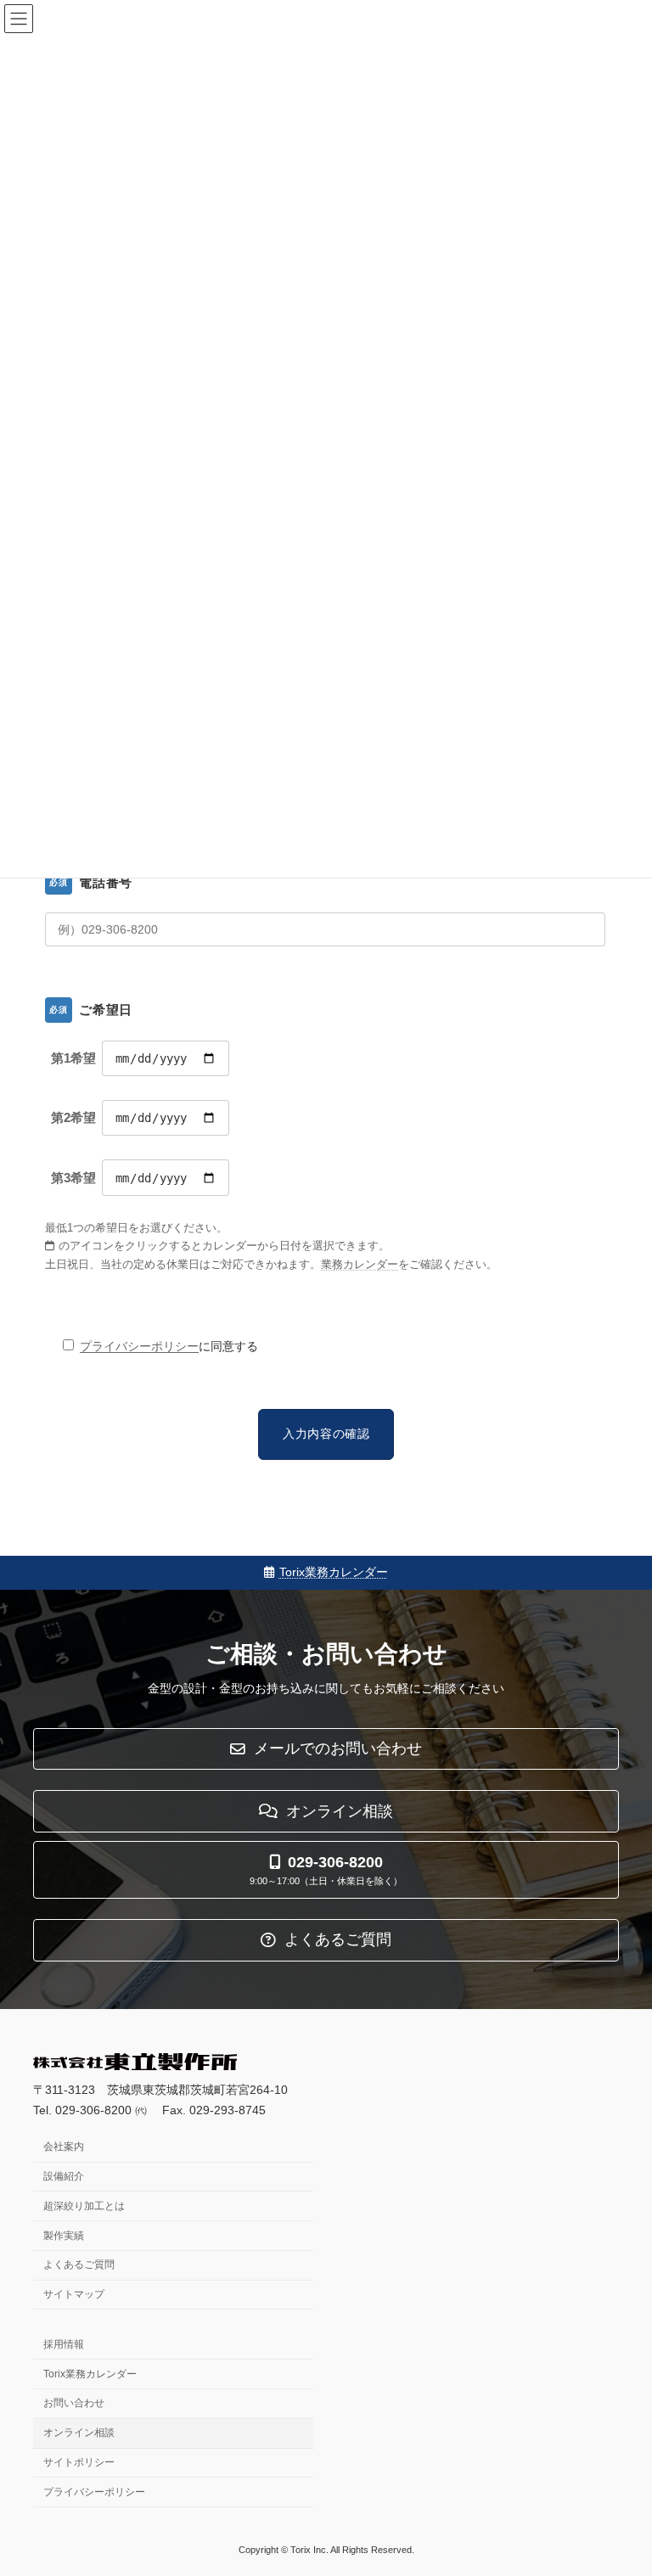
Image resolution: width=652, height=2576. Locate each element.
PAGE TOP (621, 2480)
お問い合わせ (74, 2403)
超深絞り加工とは (84, 2205)
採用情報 (64, 2343)
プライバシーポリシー (139, 1346)
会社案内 (64, 2147)
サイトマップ (74, 2294)
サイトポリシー (79, 2462)
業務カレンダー (360, 1265)
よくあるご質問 (79, 2265)
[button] (326, 1749)
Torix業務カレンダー (334, 1572)
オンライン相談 (79, 2433)
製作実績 (64, 2235)
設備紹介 (64, 2176)
